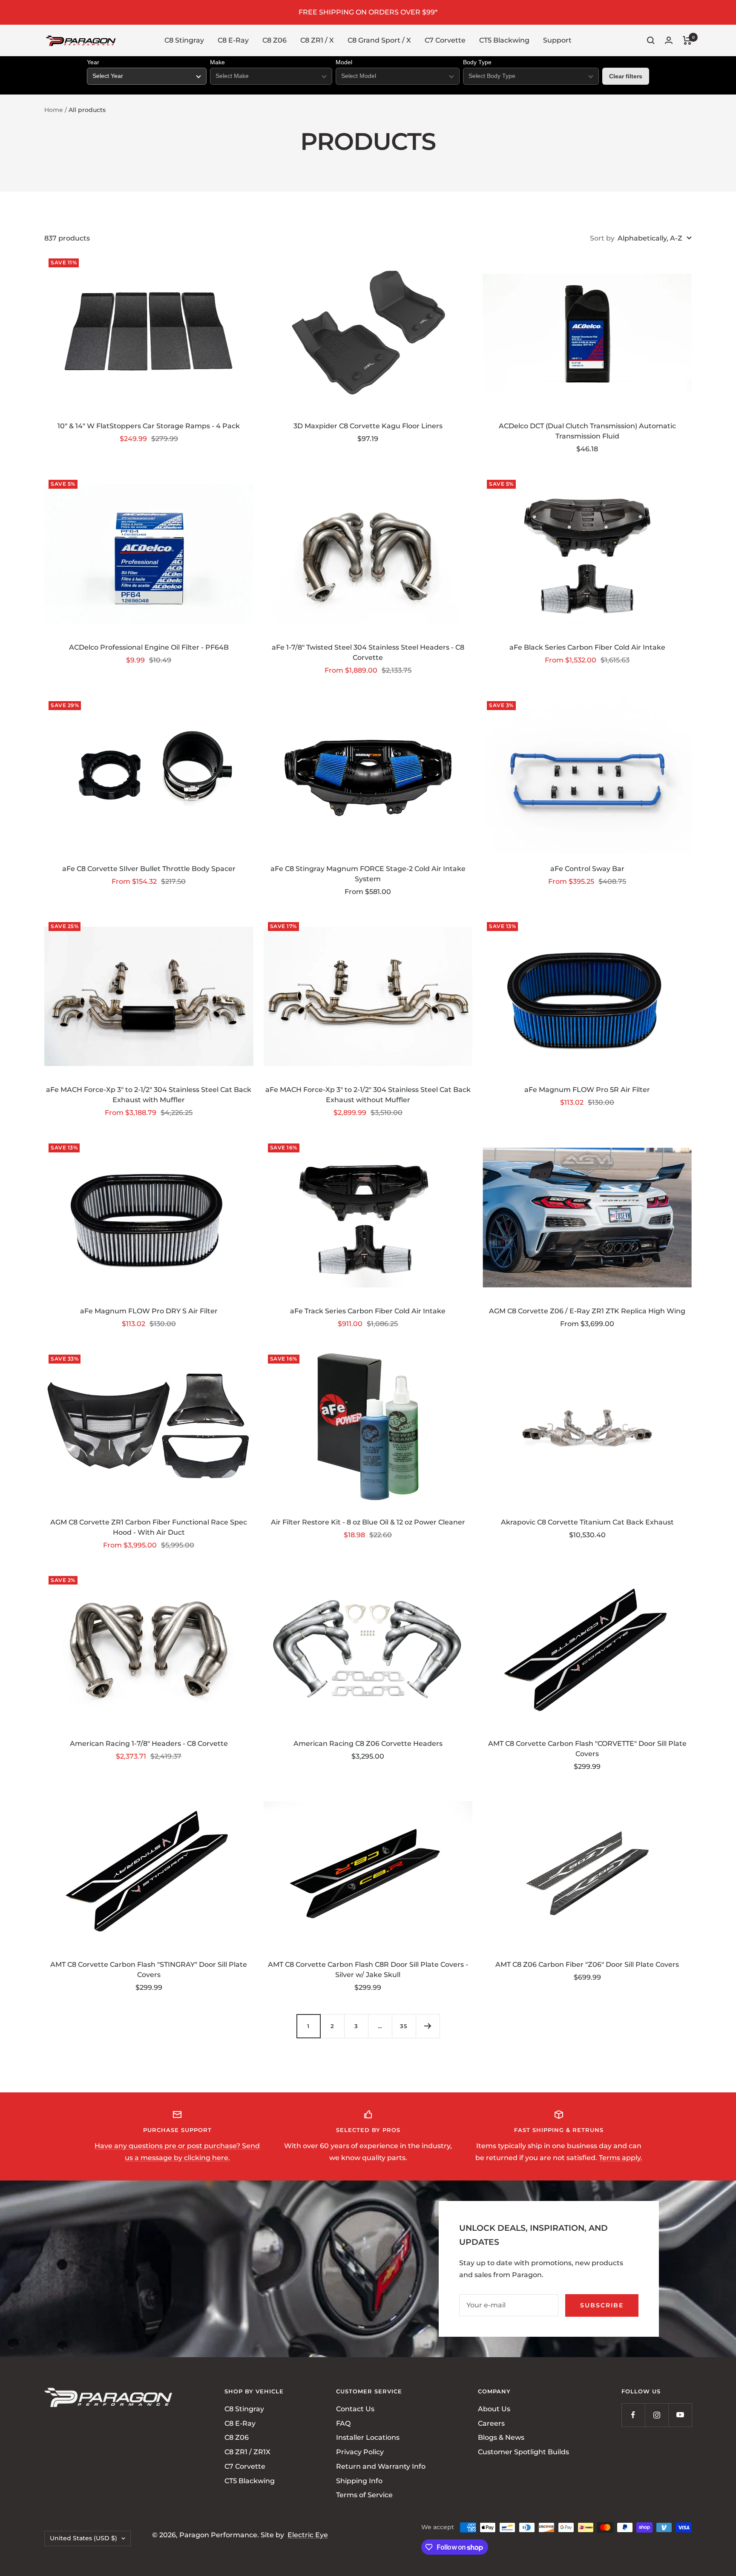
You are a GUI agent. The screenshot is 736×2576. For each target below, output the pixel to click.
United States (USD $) (83, 2539)
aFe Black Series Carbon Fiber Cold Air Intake (587, 647)
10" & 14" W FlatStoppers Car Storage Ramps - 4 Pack (149, 426)
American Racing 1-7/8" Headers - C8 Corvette (149, 1744)
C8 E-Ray (233, 40)
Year (93, 62)
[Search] (651, 40)
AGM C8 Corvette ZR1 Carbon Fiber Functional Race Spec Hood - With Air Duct (149, 1527)
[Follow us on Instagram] (657, 2415)
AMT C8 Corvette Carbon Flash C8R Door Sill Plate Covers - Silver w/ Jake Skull (368, 1970)
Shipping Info (359, 2481)
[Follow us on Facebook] (633, 2415)
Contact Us (355, 2409)
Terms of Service (364, 2495)
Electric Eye (308, 2535)
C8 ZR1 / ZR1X (247, 2452)
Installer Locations (368, 2438)
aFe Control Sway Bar (587, 869)
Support (557, 40)
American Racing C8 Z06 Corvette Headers (368, 1744)
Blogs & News (501, 2438)
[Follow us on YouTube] (680, 2415)
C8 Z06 (275, 40)
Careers (491, 2423)
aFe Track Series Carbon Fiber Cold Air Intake (368, 1311)
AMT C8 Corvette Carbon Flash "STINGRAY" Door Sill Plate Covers (149, 1970)
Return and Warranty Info (381, 2466)
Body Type (477, 62)
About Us (494, 2409)
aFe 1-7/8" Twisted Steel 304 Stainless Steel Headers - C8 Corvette (368, 652)
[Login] (669, 40)
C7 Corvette (445, 40)
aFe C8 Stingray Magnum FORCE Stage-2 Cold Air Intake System (368, 874)
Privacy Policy (360, 2452)
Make (217, 62)
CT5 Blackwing (504, 40)
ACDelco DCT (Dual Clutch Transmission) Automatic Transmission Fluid (587, 431)
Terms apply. (621, 2158)
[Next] (428, 2026)
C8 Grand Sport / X (379, 40)
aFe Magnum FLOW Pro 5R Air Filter (587, 1090)
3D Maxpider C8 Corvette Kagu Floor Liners (368, 426)
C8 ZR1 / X (317, 40)
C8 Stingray (184, 40)
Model (344, 62)
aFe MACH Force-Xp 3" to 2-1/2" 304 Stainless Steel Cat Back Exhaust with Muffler (149, 1095)
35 (404, 2026)
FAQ (343, 2423)
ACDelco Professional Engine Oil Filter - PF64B (149, 647)
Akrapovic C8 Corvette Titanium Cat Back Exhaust (587, 1522)
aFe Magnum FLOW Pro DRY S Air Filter (149, 1311)
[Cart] (687, 40)
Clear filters (626, 76)
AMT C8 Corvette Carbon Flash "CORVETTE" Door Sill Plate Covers (587, 1749)
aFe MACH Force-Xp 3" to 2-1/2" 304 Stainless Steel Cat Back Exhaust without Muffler (368, 1095)
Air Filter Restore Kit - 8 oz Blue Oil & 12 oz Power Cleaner (368, 1522)
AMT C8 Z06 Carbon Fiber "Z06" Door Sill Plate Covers (587, 1964)
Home (54, 110)
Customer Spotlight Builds (523, 2452)
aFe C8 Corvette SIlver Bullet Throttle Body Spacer (149, 869)
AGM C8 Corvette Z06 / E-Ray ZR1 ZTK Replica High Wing (587, 1311)
